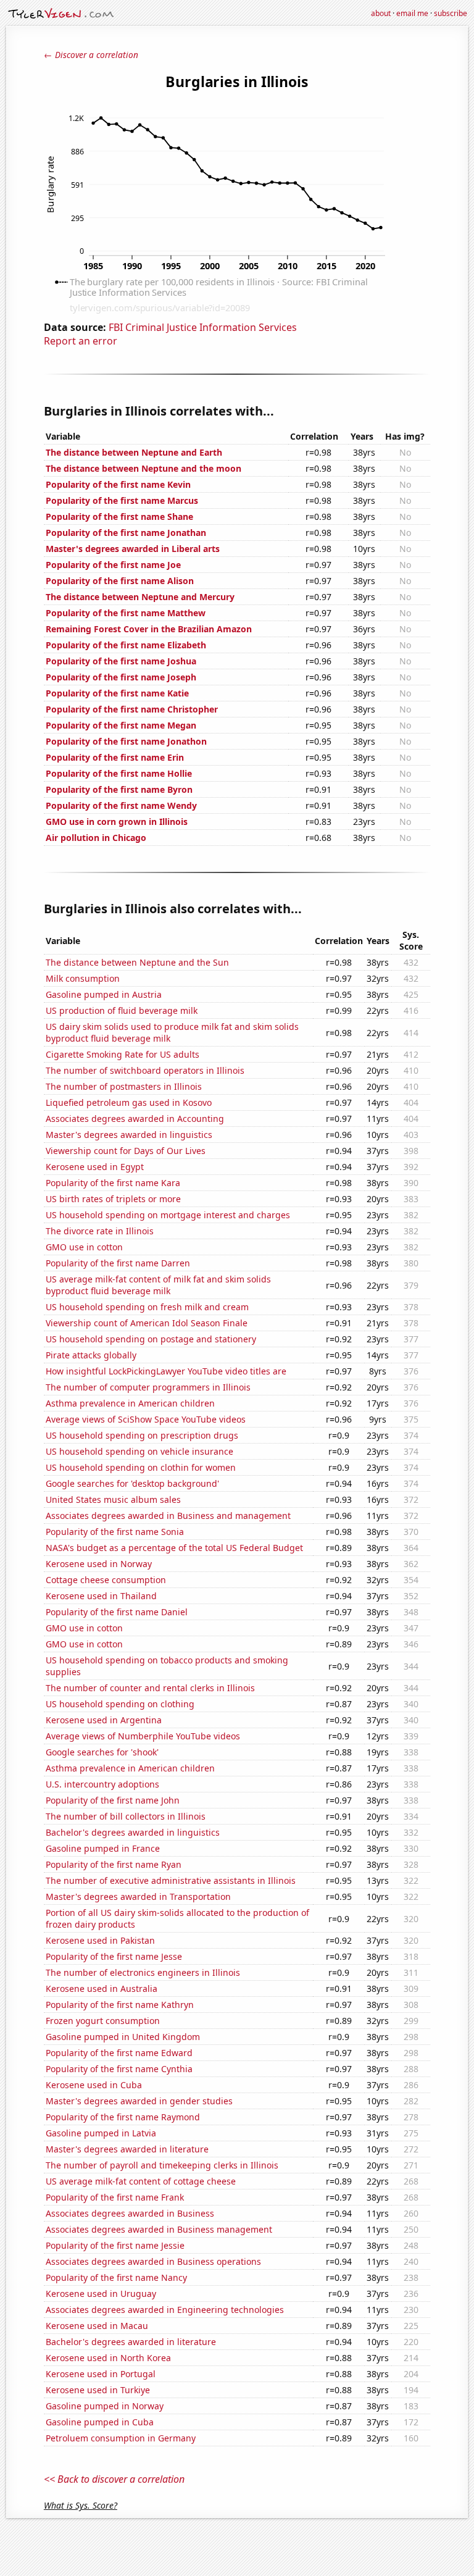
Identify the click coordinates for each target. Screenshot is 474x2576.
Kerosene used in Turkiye (98, 2390)
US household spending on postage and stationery (151, 1339)
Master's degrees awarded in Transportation (138, 1896)
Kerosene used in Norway (99, 1564)
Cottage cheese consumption (106, 1580)
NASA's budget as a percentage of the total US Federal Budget (174, 1548)
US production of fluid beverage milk (122, 1010)
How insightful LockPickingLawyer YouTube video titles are (166, 1371)
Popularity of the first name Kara (113, 1183)
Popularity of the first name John (113, 1800)
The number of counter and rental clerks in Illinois (150, 1688)
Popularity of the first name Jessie (115, 2245)
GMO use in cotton (84, 1247)
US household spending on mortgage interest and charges (168, 1215)
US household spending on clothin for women (141, 1467)
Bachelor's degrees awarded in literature (131, 2342)
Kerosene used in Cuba (94, 2085)
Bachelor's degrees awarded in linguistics (133, 1832)
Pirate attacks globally (91, 1355)
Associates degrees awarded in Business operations (153, 2261)
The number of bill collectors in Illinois (126, 1816)
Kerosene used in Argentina (104, 1720)
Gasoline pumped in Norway (105, 2406)
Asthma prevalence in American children (130, 1403)
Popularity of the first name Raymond (123, 2117)
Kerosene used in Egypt (95, 1167)
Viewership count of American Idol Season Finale (147, 1323)
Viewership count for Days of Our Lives (126, 1151)
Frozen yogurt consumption (103, 2021)
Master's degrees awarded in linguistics (129, 1135)
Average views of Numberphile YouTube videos (143, 1736)
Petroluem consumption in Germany (121, 2438)
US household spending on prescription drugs (142, 1435)
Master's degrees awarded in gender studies (139, 2101)
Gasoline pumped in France (103, 1848)
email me (412, 13)
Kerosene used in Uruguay (101, 2294)
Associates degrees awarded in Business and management (168, 1516)
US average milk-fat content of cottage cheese (141, 2181)
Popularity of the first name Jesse (114, 1956)
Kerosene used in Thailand (101, 1596)
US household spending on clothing (120, 1704)
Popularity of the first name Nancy (116, 2277)
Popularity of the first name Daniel (117, 1612)
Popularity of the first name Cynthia (119, 2069)
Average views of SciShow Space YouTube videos (146, 1419)
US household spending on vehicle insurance (139, 1451)
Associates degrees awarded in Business (130, 2213)
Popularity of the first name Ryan (114, 1864)
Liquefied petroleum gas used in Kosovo (129, 1102)
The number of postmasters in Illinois (124, 1086)
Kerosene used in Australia (102, 1988)
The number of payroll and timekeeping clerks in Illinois (162, 2165)
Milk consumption (83, 978)
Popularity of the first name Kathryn (120, 2005)
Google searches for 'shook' (102, 1752)
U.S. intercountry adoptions (102, 1784)
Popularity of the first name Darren (118, 1263)
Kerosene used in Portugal (101, 2374)
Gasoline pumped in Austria (104, 994)
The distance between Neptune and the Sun (137, 962)
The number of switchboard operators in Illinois (145, 1070)
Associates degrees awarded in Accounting (135, 1119)
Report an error (81, 341)
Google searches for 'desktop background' (132, 1483)
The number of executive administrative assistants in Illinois (171, 1880)
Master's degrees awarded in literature (127, 2149)
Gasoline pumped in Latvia (101, 2133)
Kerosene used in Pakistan (100, 1940)
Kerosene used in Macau (97, 2326)
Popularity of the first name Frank (115, 2197)
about (381, 13)
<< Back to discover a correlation (114, 2479)
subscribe (451, 13)
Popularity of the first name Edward (119, 2053)
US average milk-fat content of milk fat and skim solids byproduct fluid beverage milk (158, 1285)
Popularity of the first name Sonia (115, 1532)
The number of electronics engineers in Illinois (143, 1972)
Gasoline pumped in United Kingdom (123, 2037)
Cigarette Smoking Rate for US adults (123, 1054)
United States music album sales (113, 1499)
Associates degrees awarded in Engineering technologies (165, 2310)
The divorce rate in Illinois (100, 1231)
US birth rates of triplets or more (113, 1199)
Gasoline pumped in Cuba (100, 2422)
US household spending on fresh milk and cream (147, 1307)
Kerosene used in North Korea (108, 2358)
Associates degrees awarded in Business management (159, 2229)
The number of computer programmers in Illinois (148, 1387)
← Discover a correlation (91, 55)
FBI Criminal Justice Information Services (203, 327)
